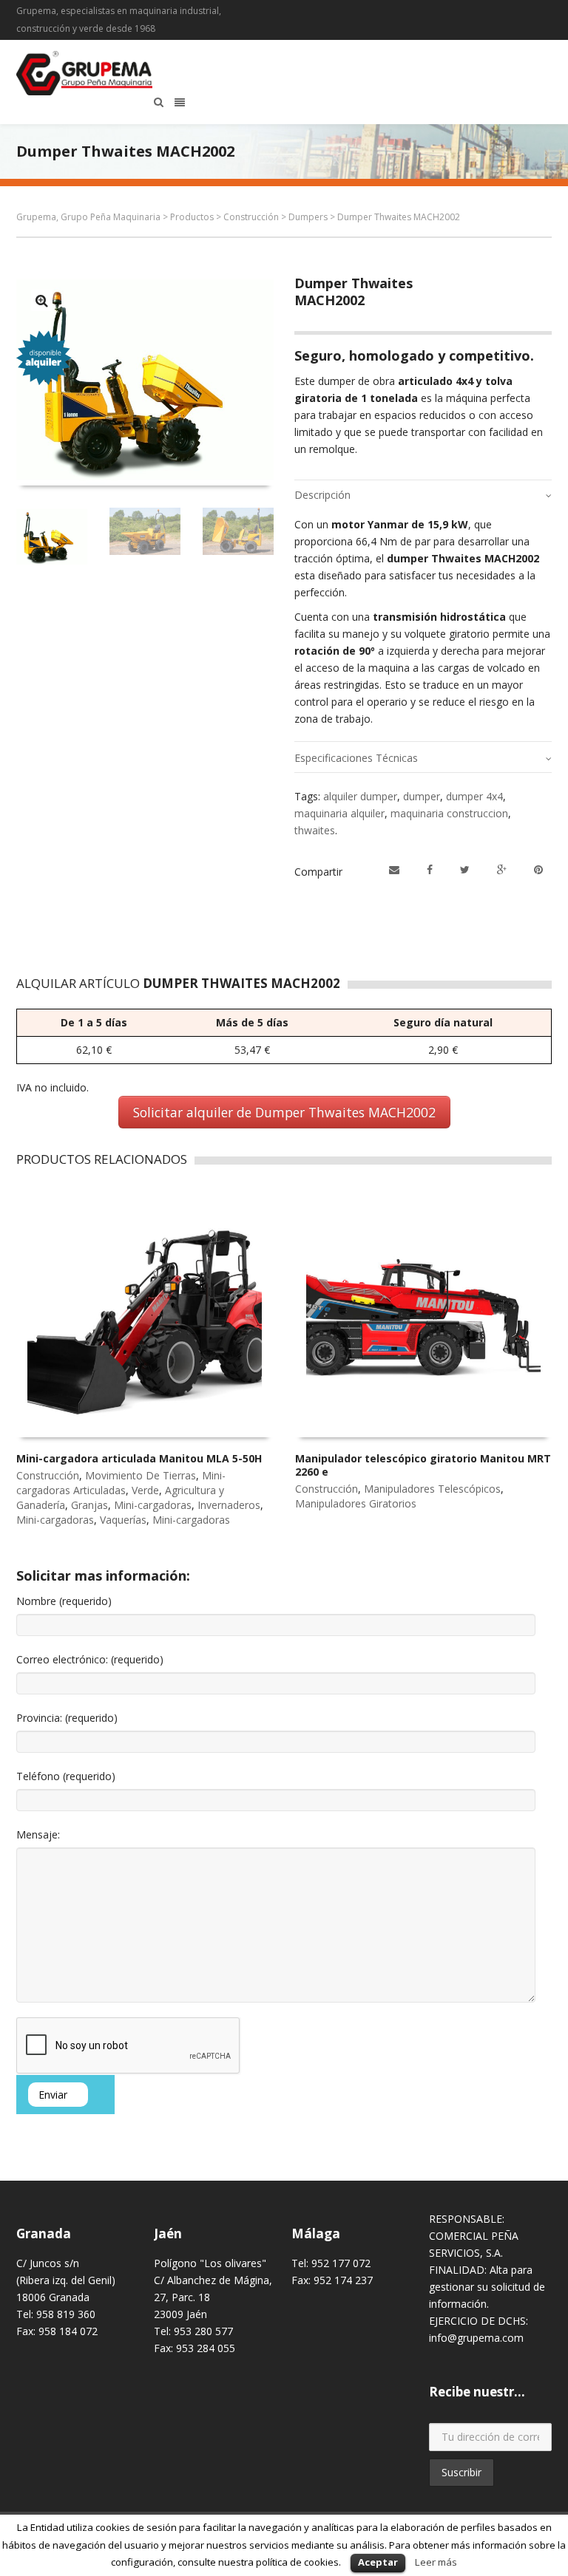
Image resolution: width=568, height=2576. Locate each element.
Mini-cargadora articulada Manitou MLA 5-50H (139, 1458)
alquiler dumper (360, 796)
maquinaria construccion (449, 813)
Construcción (251, 217)
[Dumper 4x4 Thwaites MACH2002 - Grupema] (42, 300)
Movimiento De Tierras (141, 1475)
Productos (192, 217)
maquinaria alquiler (339, 813)
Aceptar (378, 2562)
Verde (145, 1490)
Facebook (486, 11)
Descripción (322, 495)
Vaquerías (123, 1520)
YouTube (550, 11)
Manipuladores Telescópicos (432, 1489)
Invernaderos (229, 1505)
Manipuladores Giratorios (356, 1503)
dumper (422, 796)
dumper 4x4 (474, 796)
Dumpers (308, 217)
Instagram (507, 11)
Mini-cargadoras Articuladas (121, 1483)
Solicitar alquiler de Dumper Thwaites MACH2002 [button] (284, 1112)
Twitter (529, 11)
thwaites (315, 830)
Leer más (436, 2562)
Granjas (89, 1505)
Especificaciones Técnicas (356, 758)
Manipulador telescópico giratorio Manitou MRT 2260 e (423, 1465)
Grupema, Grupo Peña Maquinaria (88, 217)
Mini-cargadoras (153, 1505)
